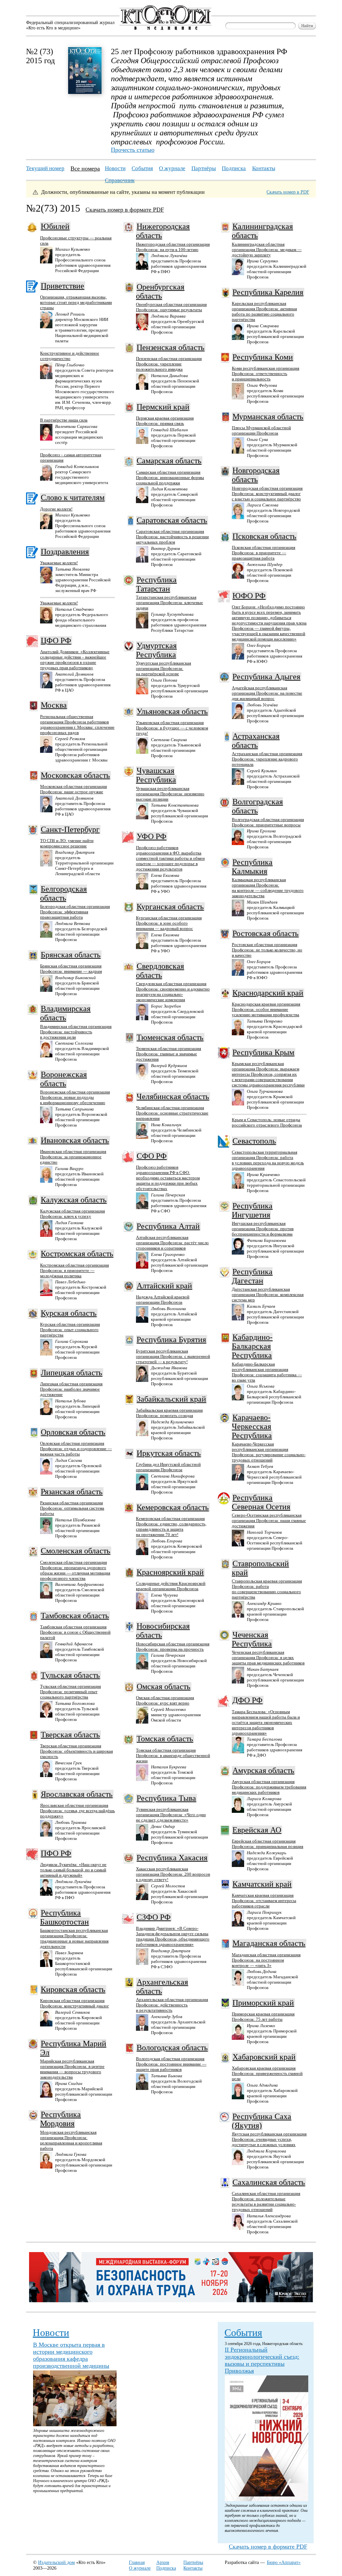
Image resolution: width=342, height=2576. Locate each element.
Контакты (264, 168)
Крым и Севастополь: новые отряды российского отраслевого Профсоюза (267, 1122)
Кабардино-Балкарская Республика (252, 1346)
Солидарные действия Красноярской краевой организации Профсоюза (171, 1586)
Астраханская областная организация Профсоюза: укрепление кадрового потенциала (267, 759)
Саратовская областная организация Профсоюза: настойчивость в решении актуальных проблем (172, 537)
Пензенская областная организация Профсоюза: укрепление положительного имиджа (169, 364)
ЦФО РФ (56, 640)
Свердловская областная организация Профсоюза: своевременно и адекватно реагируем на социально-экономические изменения (173, 992)
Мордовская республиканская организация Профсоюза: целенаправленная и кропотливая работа (71, 2140)
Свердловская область (160, 971)
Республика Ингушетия (252, 1210)
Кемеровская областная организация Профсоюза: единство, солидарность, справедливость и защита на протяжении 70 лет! (171, 1527)
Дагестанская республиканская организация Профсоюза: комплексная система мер (268, 1295)
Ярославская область (77, 1794)
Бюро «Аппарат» (284, 2562)
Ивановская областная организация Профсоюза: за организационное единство (73, 1157)
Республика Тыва (166, 1798)
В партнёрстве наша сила (64, 420)
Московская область (75, 775)
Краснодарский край (268, 993)
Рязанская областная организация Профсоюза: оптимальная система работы (72, 1508)
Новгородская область (256, 475)
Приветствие (62, 286)
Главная (137, 2562)
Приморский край (263, 2003)
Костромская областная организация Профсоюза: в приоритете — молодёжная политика (74, 1270)
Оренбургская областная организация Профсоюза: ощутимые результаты (171, 307)
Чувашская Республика (156, 775)
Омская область (163, 1686)
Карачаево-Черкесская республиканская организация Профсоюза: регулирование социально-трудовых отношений (269, 1452)
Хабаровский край (264, 2057)
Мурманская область (268, 417)
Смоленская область (75, 1551)
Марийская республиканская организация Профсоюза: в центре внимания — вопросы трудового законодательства (72, 2069)
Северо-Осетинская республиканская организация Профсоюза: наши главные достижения (269, 1520)
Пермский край (163, 407)
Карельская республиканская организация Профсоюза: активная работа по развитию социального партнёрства (264, 311)
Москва (54, 705)
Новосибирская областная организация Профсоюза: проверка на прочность (173, 1647)
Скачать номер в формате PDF (125, 210)
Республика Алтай (168, 1226)
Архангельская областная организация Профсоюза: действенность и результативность (172, 2005)
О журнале (172, 168)
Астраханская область (256, 741)
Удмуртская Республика (156, 650)
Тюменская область (170, 1037)
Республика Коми (263, 357)
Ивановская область (75, 1140)
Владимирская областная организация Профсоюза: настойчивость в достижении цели (76, 1032)
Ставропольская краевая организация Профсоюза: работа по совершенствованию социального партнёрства (267, 1589)
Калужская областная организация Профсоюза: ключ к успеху (72, 1214)
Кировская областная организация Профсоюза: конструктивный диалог (74, 2003)
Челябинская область (173, 1096)
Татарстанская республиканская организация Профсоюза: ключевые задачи (169, 603)
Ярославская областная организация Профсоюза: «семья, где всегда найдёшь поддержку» (77, 1811)
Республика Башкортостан (64, 1917)
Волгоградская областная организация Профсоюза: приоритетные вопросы (268, 822)
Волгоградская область (257, 806)
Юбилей (55, 226)
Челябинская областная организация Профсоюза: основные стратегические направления (172, 1113)
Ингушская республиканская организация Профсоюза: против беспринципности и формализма (263, 1229)
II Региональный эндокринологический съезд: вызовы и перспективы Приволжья (262, 2360)
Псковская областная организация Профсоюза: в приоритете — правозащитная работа (264, 553)
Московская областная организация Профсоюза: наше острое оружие (73, 789)
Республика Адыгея (266, 677)
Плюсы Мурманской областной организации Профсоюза (261, 430)
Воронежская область (63, 1079)
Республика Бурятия (171, 1339)
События (142, 168)
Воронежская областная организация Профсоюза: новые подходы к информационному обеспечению (75, 1097)
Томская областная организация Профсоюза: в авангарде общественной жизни (173, 1755)
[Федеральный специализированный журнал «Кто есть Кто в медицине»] (165, 29)
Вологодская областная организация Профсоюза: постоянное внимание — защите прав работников (171, 2064)
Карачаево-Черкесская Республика (252, 1426)
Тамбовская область (75, 1616)
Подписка (234, 168)
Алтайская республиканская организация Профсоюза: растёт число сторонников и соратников (172, 1243)
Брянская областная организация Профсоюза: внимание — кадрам (71, 969)
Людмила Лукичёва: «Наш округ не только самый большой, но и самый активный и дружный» (73, 1870)
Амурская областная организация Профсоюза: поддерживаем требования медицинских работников (269, 1787)
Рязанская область (72, 1492)
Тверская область (70, 1735)
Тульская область (70, 1675)
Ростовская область (266, 933)
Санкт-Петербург (70, 829)
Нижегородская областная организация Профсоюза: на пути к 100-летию (173, 247)
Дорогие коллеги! (56, 509)
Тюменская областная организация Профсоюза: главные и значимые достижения (168, 1054)
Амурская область (263, 1770)
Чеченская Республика (252, 1639)
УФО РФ (151, 836)
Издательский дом (56, 2562)
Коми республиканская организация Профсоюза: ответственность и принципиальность (266, 374)
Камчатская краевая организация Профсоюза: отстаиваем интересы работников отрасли (264, 1901)
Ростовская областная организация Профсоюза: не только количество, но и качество (267, 950)
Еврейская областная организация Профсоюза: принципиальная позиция (268, 1844)
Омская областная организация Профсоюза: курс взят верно (165, 1700)
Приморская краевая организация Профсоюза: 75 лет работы (263, 2017)
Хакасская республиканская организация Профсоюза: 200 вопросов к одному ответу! (173, 1874)
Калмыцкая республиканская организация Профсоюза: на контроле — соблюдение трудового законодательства (268, 888)
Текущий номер (45, 168)
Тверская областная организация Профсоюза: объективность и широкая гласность (76, 1751)
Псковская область (264, 536)
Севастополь (254, 1141)
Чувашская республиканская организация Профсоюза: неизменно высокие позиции (170, 794)
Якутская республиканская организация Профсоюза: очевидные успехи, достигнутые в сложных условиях (269, 2139)
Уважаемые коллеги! (59, 563)
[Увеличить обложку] (85, 92)
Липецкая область (71, 1373)
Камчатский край (262, 1884)
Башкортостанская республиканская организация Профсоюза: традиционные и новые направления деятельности (74, 1938)
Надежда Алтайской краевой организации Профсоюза (163, 1300)
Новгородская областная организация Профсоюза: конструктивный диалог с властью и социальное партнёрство (267, 494)
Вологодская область (172, 2047)
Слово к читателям (73, 497)
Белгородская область (63, 893)
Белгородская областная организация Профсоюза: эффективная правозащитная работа (75, 912)
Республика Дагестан (252, 1276)
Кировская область (73, 1989)
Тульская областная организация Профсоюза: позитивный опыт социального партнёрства (70, 1692)
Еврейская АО (257, 1830)
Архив (163, 2562)
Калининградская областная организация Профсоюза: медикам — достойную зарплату (267, 250)
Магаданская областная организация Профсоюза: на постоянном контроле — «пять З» (266, 1960)
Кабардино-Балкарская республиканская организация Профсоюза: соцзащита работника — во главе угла (267, 1372)
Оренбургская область (160, 291)
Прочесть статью (133, 150)
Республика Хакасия (172, 1858)
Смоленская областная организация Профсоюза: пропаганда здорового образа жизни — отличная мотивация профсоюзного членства (75, 1570)
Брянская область (71, 955)
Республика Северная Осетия (261, 1502)
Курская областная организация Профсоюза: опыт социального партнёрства (70, 1330)
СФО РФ (152, 1156)
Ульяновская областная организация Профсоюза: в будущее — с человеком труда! (172, 728)
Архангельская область (162, 1986)
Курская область (69, 1313)
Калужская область (74, 1200)
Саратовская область (172, 520)
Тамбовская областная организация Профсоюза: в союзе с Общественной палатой (75, 1632)
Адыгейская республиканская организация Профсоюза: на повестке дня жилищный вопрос (267, 693)
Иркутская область (169, 1453)
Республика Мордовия (60, 2119)
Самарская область (169, 461)
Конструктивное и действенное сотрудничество (70, 356)
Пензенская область (170, 347)
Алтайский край (164, 1286)
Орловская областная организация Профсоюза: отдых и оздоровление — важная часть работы (76, 1449)
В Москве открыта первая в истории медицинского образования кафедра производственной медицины (71, 2355)
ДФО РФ (247, 1700)
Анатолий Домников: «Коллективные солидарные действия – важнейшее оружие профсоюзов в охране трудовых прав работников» (75, 660)
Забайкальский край (171, 1399)
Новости (115, 168)
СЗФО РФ (154, 1917)
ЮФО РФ (249, 596)
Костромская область (77, 1254)
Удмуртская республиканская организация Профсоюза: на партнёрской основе (163, 668)
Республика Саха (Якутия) (262, 2121)
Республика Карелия (268, 292)
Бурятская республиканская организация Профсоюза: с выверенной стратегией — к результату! (173, 1356)
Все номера (85, 168)
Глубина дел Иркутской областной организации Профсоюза (168, 1467)
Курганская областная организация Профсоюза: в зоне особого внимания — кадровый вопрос (169, 923)
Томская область (165, 1739)
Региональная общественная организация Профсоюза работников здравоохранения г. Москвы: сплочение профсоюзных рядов (77, 725)
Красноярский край (170, 1572)
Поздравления (65, 552)
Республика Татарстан (156, 584)
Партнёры (204, 168)
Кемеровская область (173, 1507)
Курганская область (170, 907)
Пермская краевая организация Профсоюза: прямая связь (165, 421)
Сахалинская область (269, 2182)
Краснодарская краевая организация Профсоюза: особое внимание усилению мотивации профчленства (266, 1009)
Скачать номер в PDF (288, 192)
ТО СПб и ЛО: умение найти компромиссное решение (67, 843)
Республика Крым (263, 1052)
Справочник (120, 180)
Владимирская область (65, 1013)
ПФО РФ (56, 1853)
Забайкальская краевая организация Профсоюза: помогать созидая (169, 1413)
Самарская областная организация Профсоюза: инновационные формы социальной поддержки (170, 478)
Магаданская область (269, 1943)
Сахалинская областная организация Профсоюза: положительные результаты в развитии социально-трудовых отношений (266, 2201)
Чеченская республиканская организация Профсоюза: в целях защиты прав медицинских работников (268, 1658)
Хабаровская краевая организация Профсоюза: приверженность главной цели (267, 2073)
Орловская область (73, 1432)
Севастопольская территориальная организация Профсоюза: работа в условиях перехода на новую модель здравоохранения (268, 1160)
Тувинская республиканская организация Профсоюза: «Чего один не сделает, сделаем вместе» (171, 1815)
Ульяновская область (172, 711)
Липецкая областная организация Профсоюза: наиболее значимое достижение (71, 1389)
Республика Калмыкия (252, 867)
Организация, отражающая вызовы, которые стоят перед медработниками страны (76, 302)
